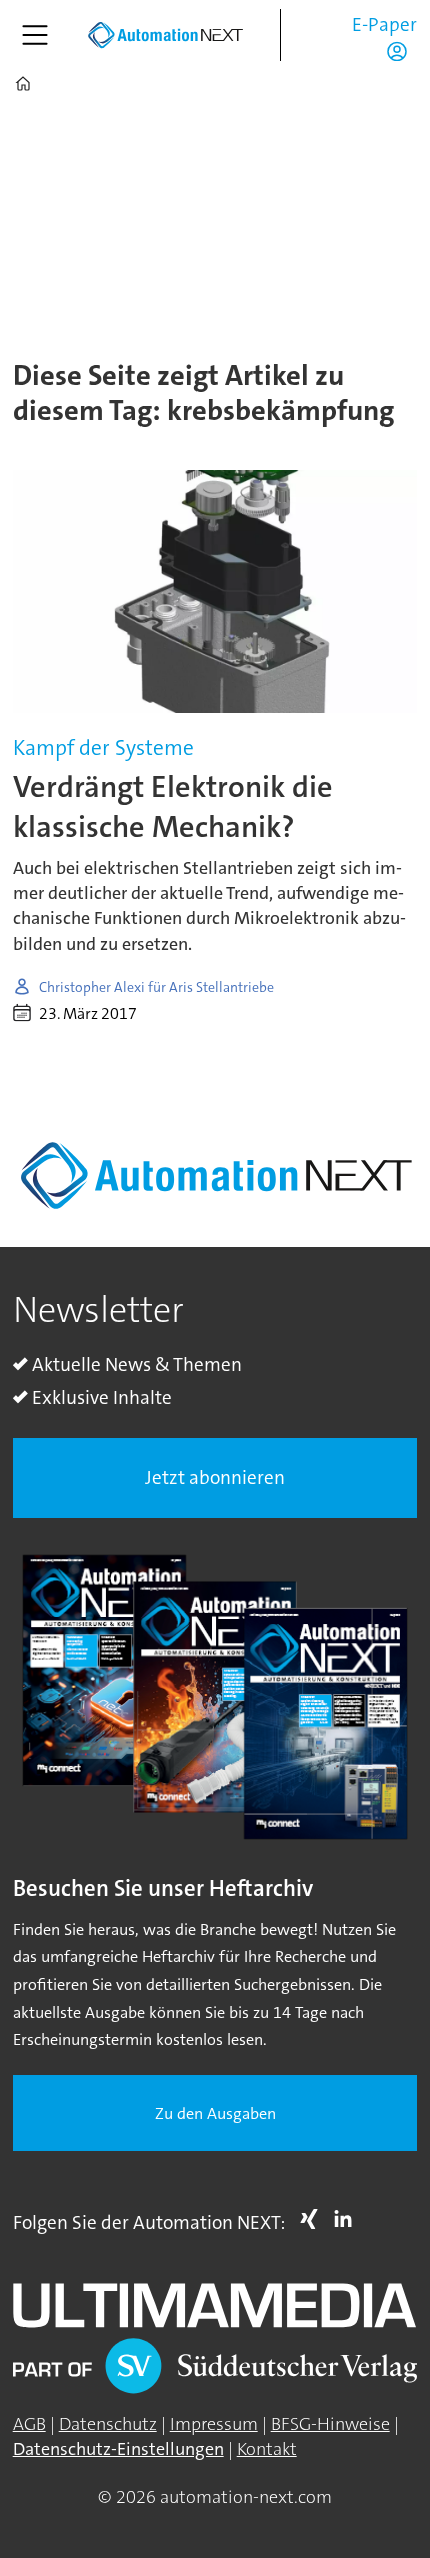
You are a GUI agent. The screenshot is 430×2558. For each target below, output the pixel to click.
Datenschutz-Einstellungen (118, 2449)
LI (348, 2219)
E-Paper (384, 24)
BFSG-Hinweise (330, 2424)
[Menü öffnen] (35, 35)
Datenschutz (108, 2424)
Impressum (214, 2424)
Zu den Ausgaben (215, 2113)
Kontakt (267, 2449)
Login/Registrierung (402, 51)
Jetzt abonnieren (215, 1477)
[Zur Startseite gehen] (165, 35)
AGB (29, 2424)
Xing (314, 2219)
